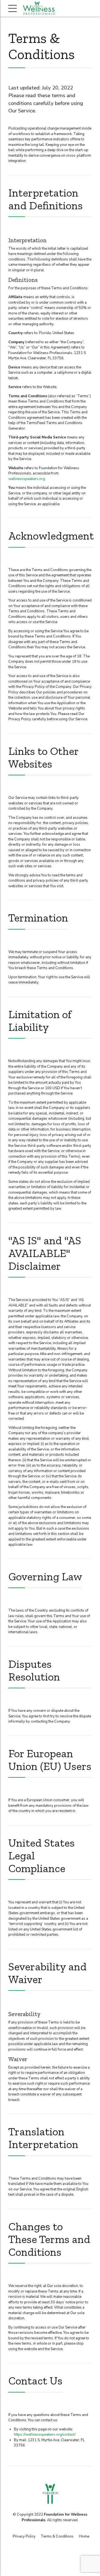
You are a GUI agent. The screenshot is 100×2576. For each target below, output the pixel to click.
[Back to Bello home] (50, 2494)
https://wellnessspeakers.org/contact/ (45, 2435)
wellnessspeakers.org (27, 479)
